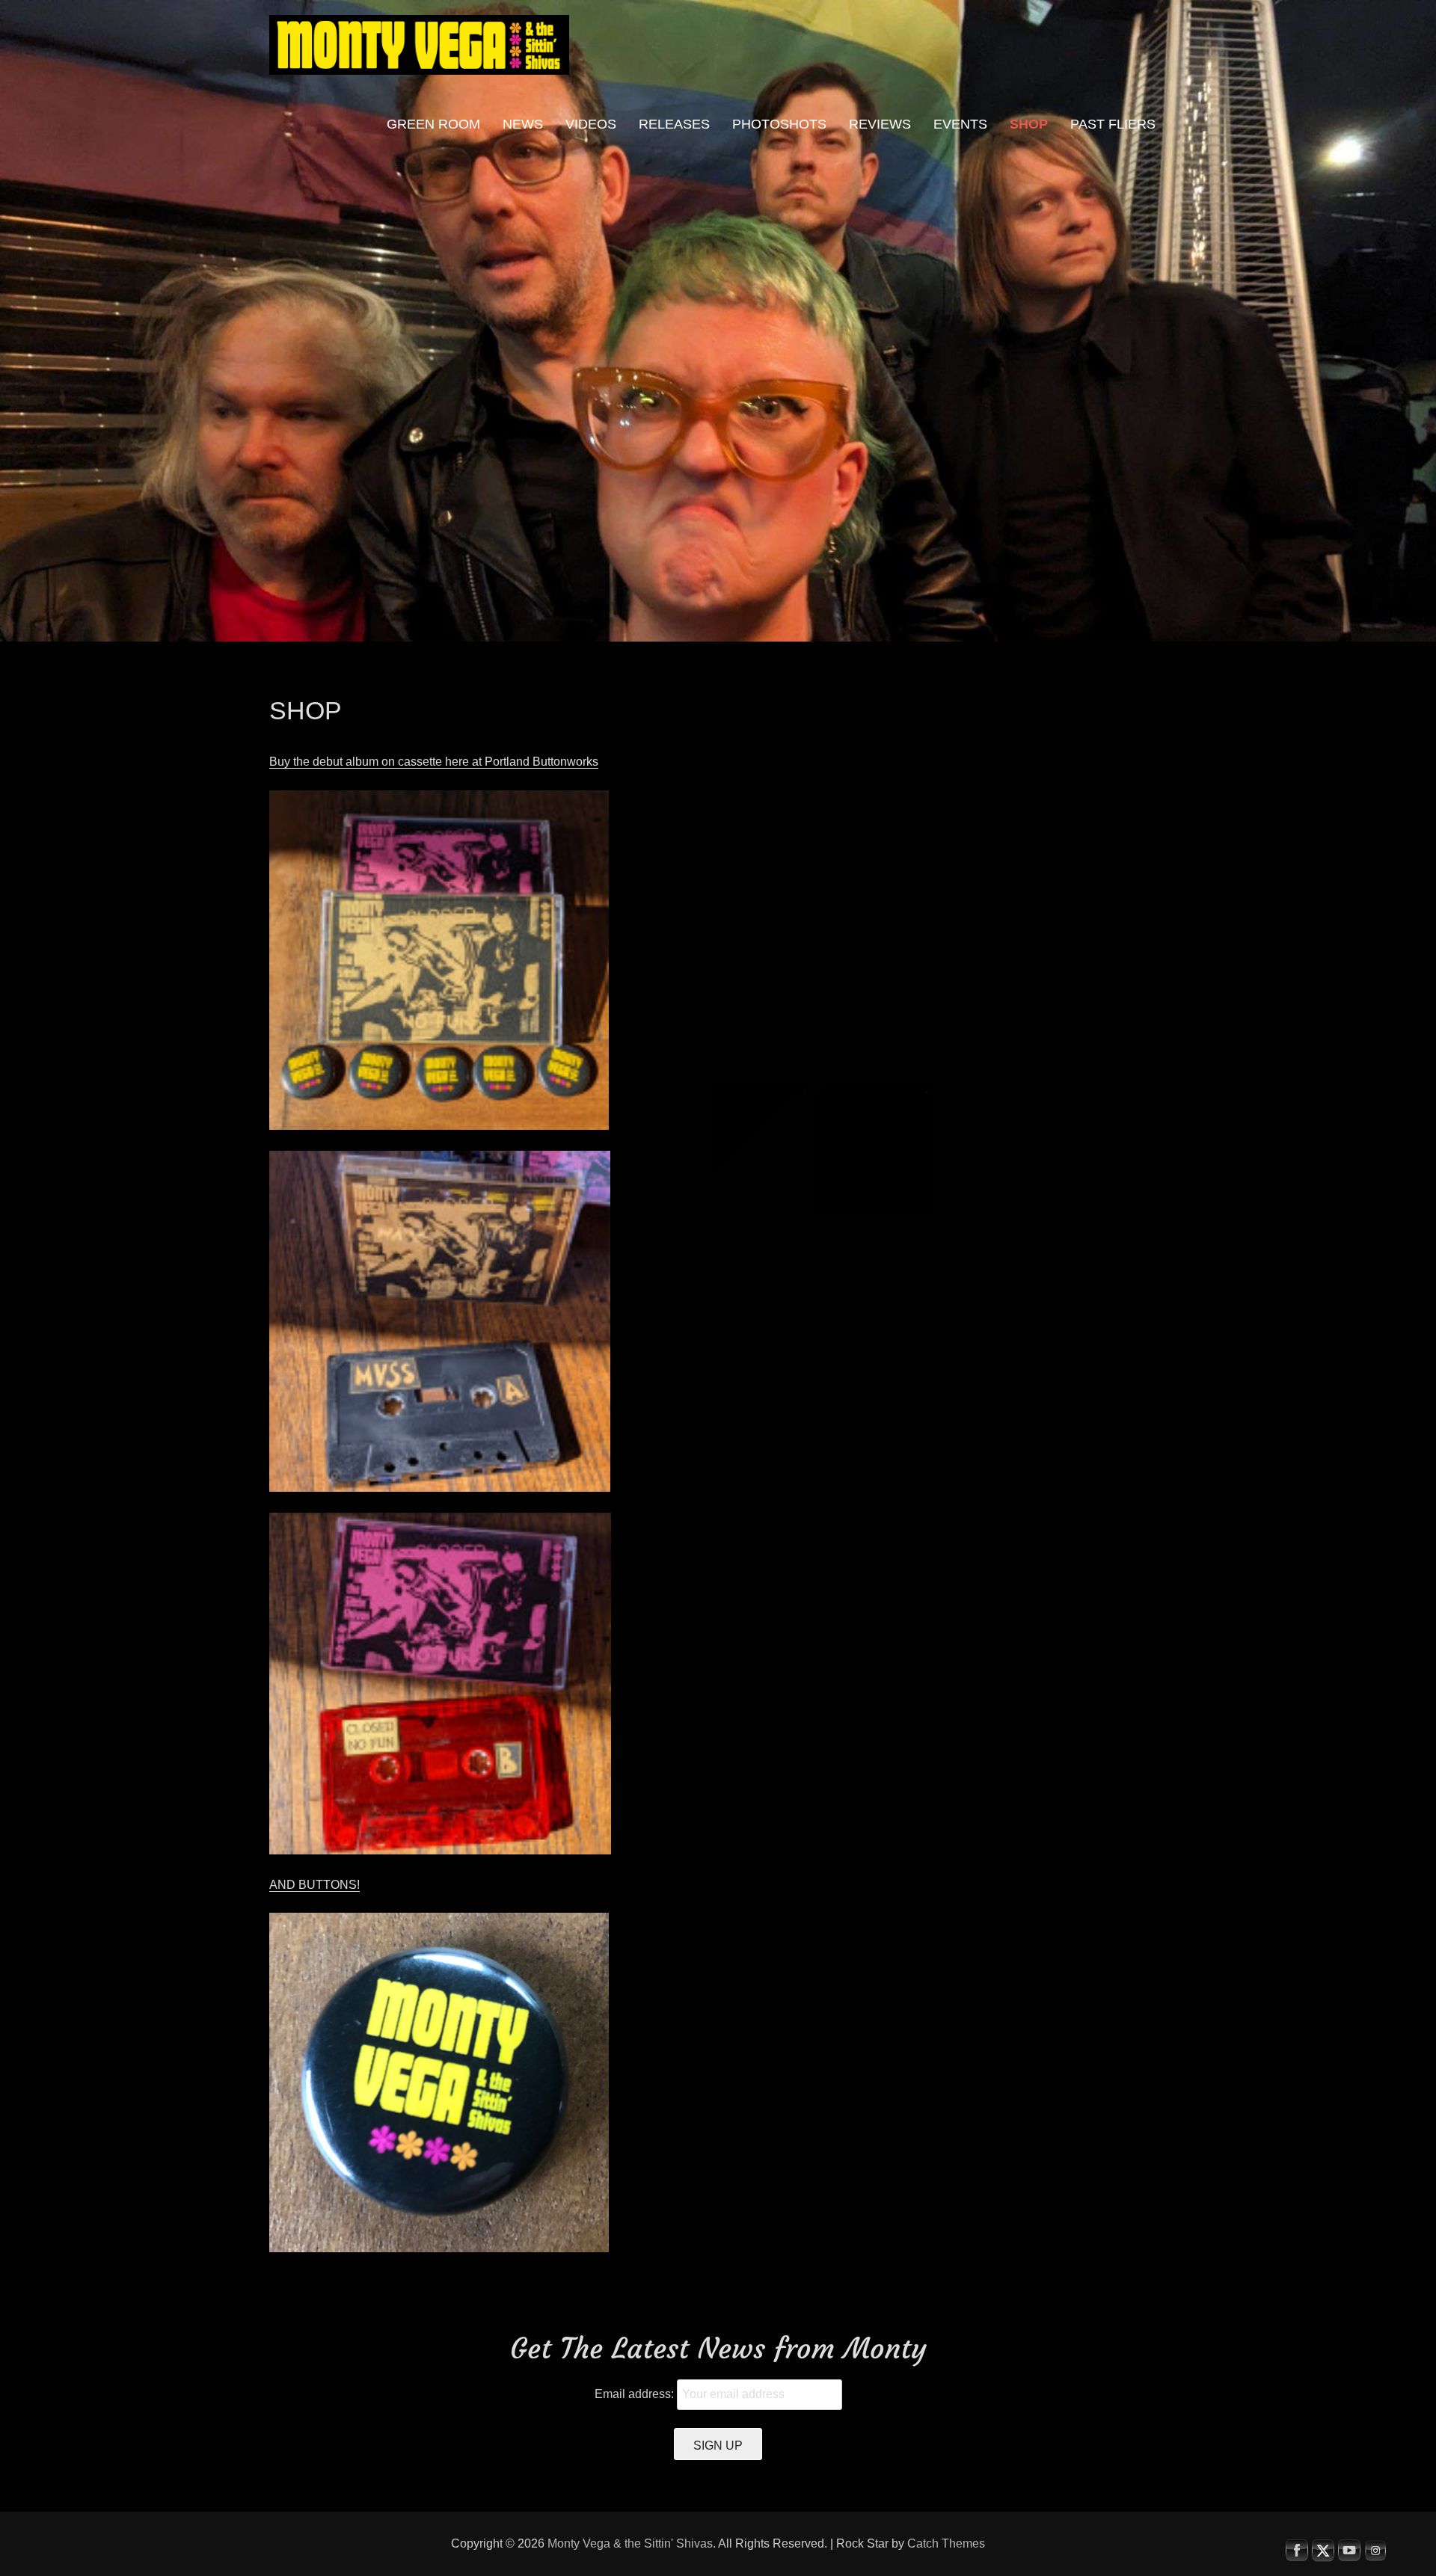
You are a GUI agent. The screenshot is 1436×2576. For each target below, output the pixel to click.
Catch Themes (946, 2543)
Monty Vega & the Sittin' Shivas (630, 2543)
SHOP (1029, 124)
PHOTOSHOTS (779, 124)
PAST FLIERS (1113, 124)
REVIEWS (880, 124)
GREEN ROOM (433, 124)
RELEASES (674, 124)
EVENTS (960, 124)
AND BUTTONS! (314, 1885)
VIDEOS (591, 124)
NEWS (523, 124)
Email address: (636, 2394)
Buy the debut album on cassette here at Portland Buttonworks (434, 762)
